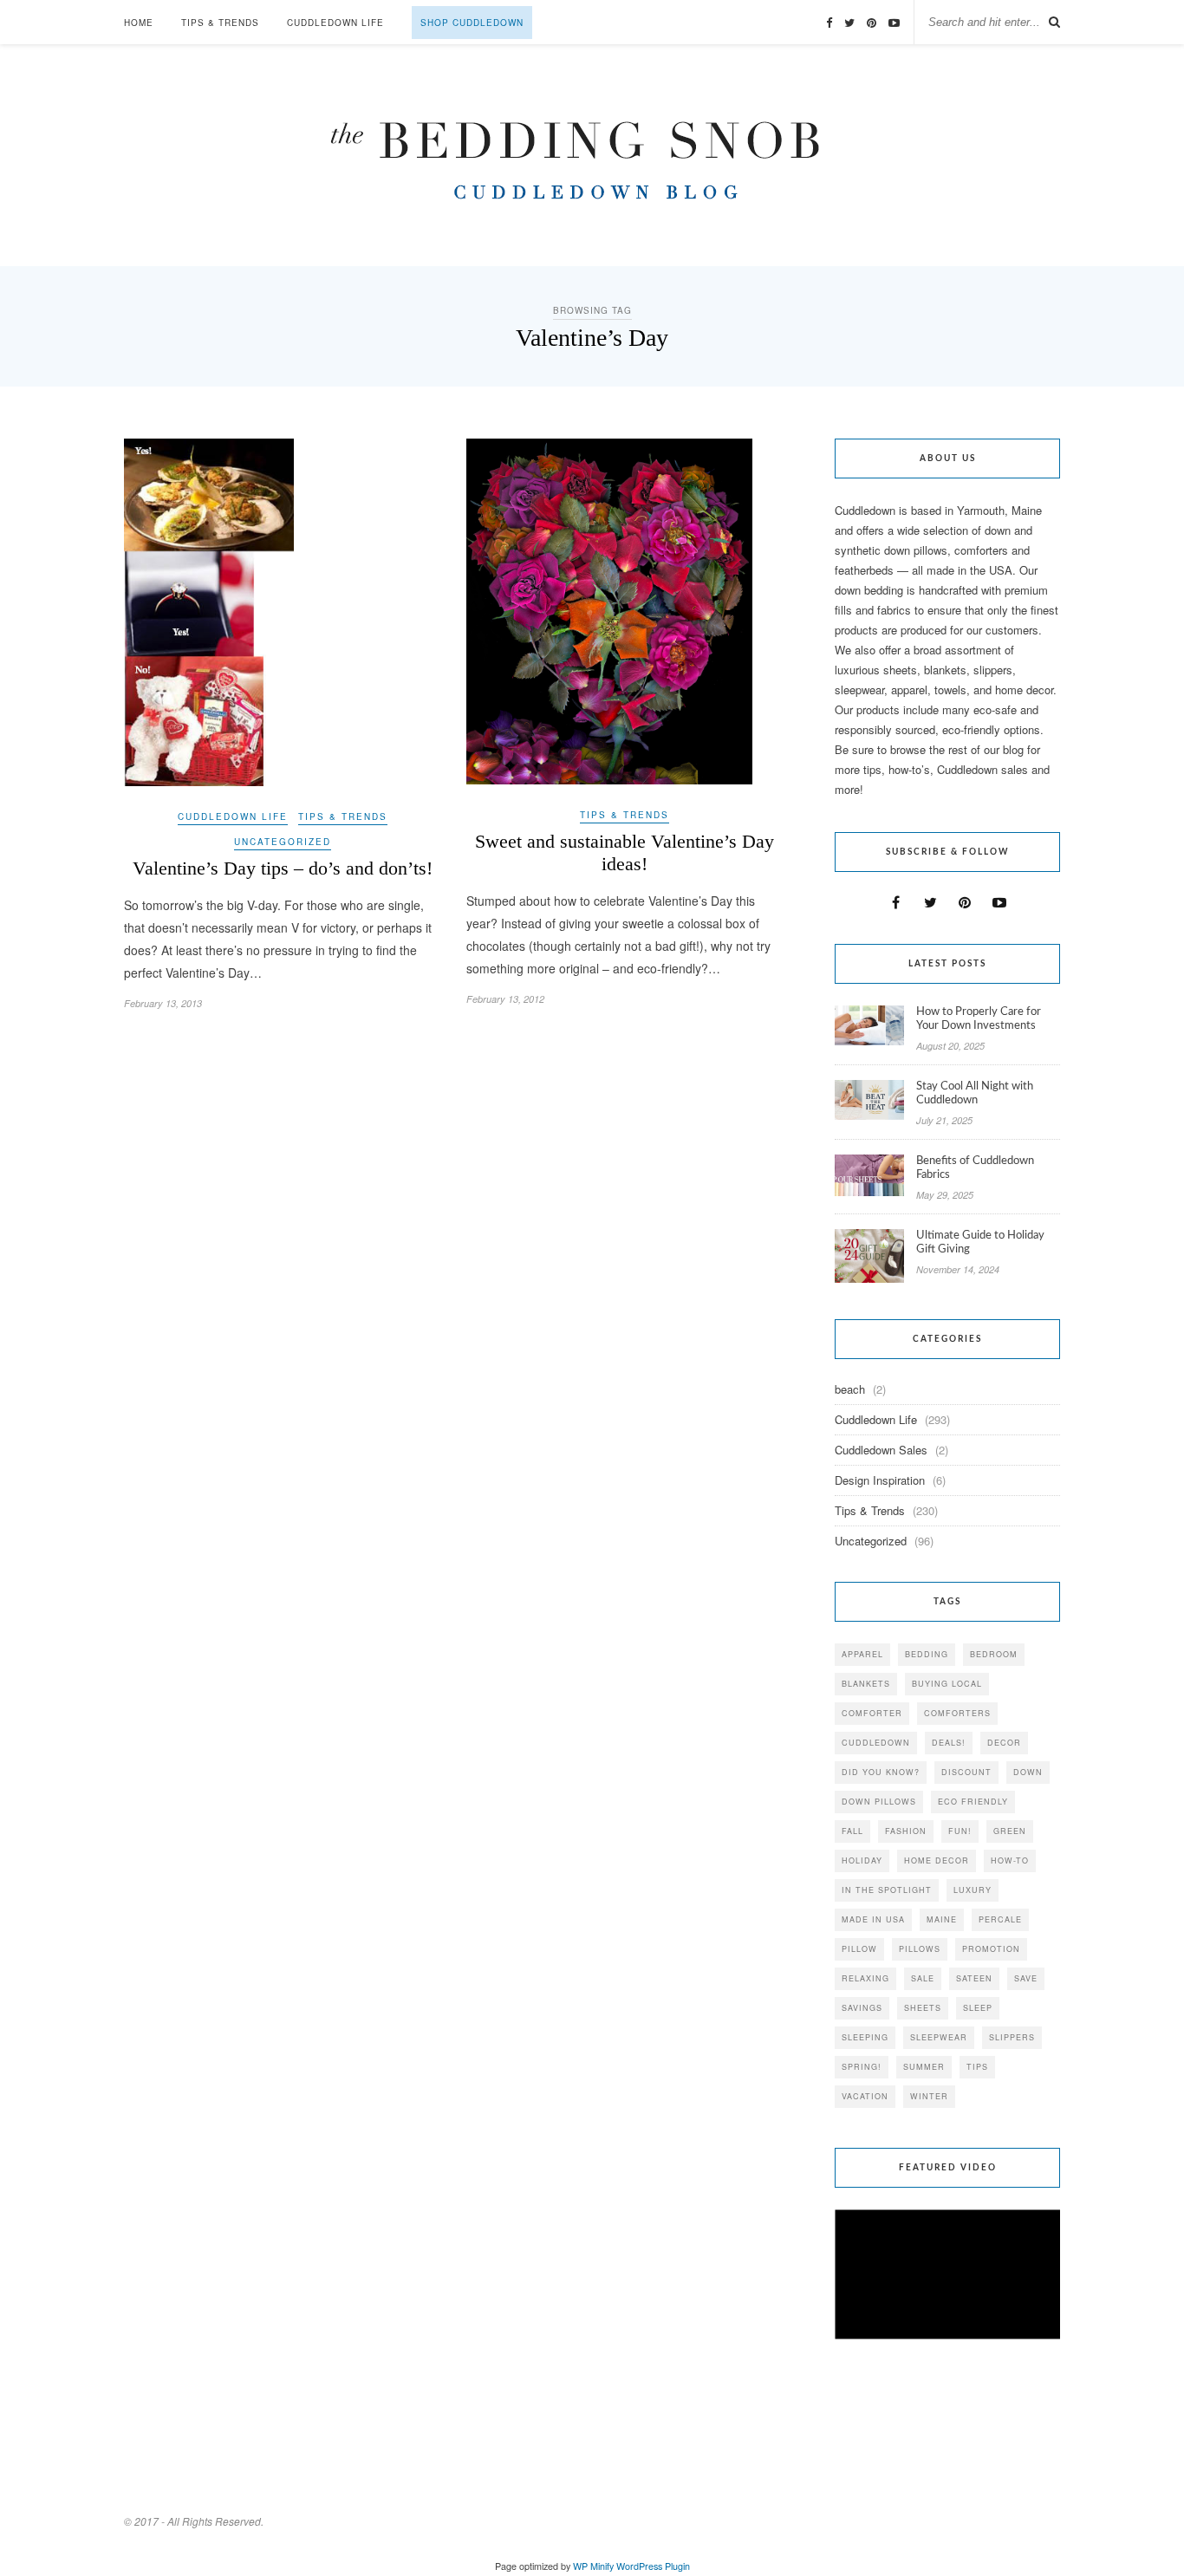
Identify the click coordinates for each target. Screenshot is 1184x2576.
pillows (920, 1949)
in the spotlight (887, 1890)
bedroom (994, 1654)
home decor (937, 1860)
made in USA (873, 1919)
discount (966, 1772)
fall (852, 1831)
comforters (957, 1713)
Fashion (906, 1831)
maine (942, 1919)
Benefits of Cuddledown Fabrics (975, 1168)
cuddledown (876, 1743)
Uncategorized (283, 842)
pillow (859, 1949)
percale (1000, 1919)
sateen (974, 1978)
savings (862, 2008)
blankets (866, 1684)
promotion (991, 1949)
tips (977, 2067)
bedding (927, 1654)
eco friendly (973, 1802)
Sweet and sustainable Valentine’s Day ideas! (625, 852)
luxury (973, 1890)
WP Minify (593, 2566)
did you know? (881, 1772)
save (1026, 1978)
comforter (872, 1713)
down (1028, 1772)
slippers (1012, 2037)
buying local (947, 1684)
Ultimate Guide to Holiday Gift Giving (980, 1242)
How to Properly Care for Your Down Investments (979, 1019)
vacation (865, 2096)
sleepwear (939, 2037)
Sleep (978, 2008)
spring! (862, 2067)
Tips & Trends (220, 23)
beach (850, 1389)
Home (139, 23)
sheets (923, 2008)
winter (929, 2096)
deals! (949, 1743)
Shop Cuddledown (472, 23)
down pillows (879, 1802)
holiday (862, 1860)
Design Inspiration (880, 1480)
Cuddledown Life (335, 23)
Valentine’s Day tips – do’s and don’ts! (283, 868)
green (1010, 1831)
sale (923, 1978)
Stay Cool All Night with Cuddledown (975, 1093)
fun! (960, 1831)
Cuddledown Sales (881, 1450)
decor (1004, 1743)
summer (924, 2067)
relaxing (865, 1978)
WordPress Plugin (653, 2566)
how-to (1010, 1860)
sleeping (865, 2037)
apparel (862, 1654)
